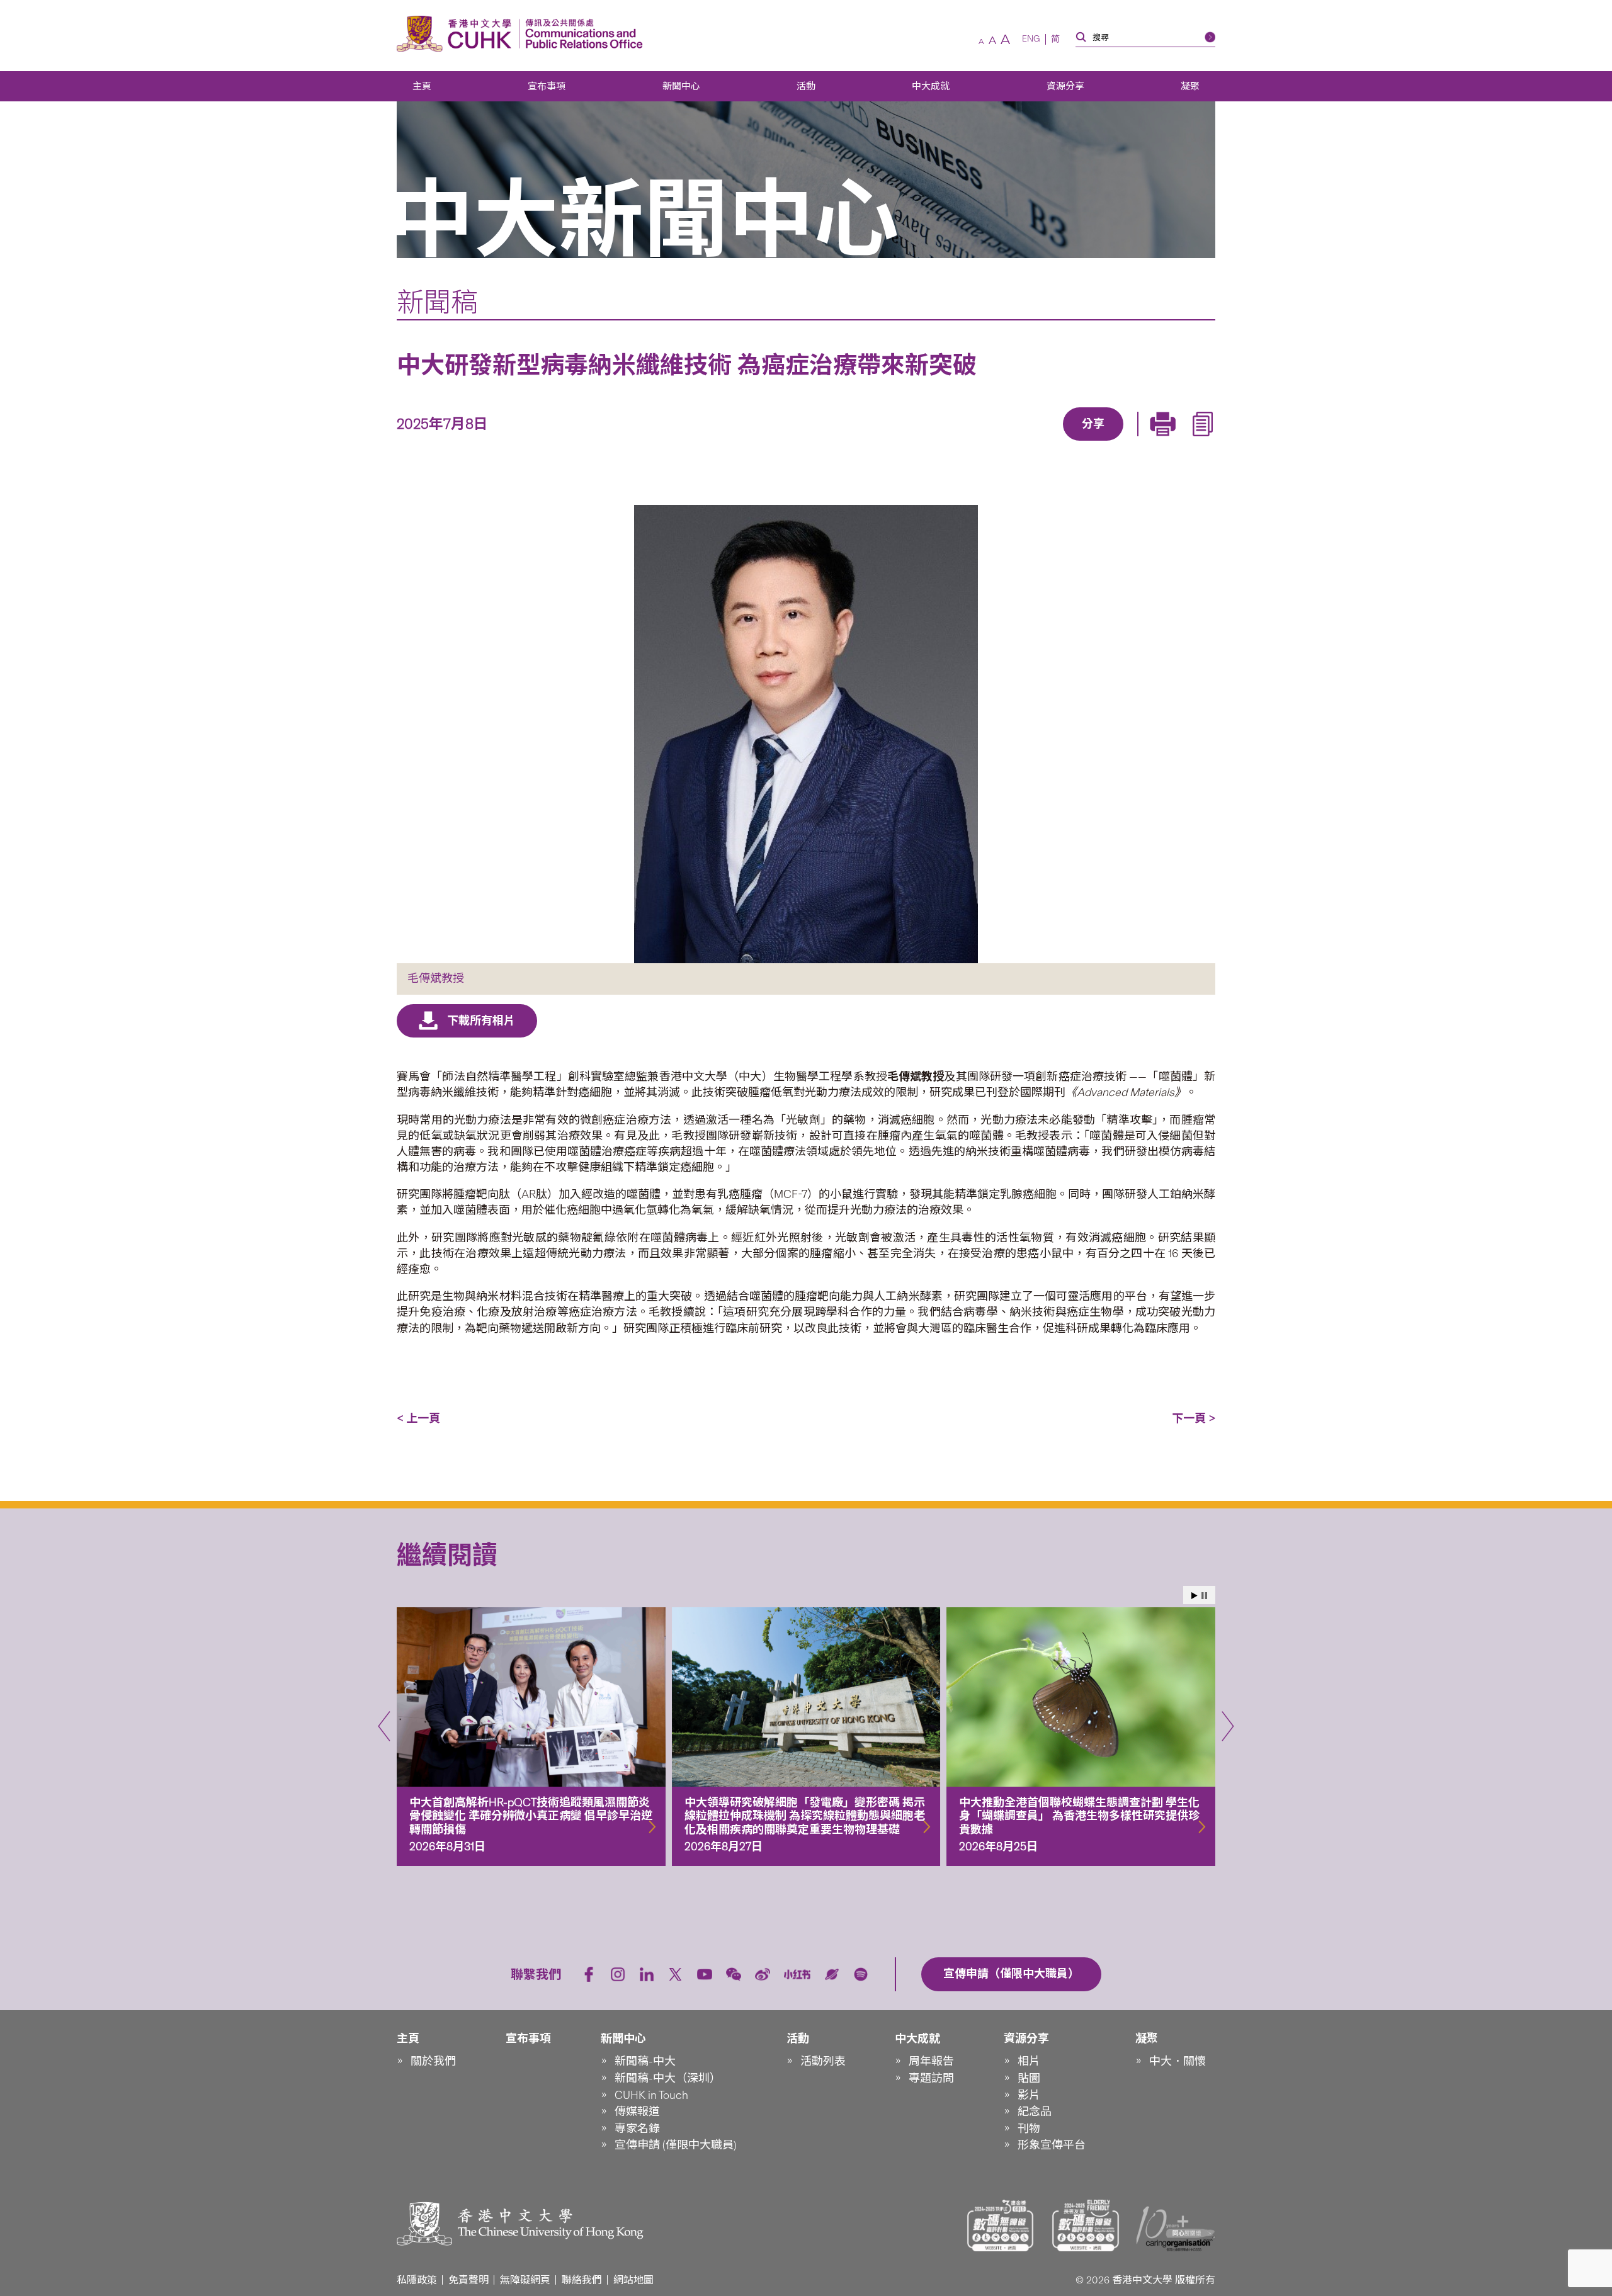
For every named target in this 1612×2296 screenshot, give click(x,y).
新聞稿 (437, 302)
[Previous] (384, 1726)
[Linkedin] (1021, 442)
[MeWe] (1166, 442)
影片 (1029, 2095)
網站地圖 (633, 2280)
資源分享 (1065, 86)
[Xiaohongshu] (797, 1975)
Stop (1204, 1596)
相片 (1029, 2061)
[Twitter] (1050, 442)
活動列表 (823, 2061)
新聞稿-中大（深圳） (668, 2078)
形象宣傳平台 (1052, 2145)
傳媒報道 (637, 2112)
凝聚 (1190, 86)
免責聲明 (468, 2280)
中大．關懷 (1178, 2061)
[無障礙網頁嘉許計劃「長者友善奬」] (1086, 2225)
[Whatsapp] (1137, 442)
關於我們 (433, 2061)
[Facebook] (992, 442)
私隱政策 (417, 2280)
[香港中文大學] (457, 34)
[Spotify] (861, 1974)
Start (1195, 1596)
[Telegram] (1079, 442)
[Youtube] (705, 1974)
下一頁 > (1194, 1418)
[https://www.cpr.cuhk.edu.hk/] (581, 34)
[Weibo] (763, 1974)
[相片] (806, 734)
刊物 (1029, 2129)
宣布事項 (547, 86)
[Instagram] (618, 1974)
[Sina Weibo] (1108, 442)
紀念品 (1035, 2112)
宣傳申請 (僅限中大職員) (676, 2145)
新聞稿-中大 (645, 2061)
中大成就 (931, 86)
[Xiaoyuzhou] (832, 1974)
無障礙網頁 (525, 2280)
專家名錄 (637, 2129)
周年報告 (931, 2061)
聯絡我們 (582, 2280)
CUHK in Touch (651, 2095)
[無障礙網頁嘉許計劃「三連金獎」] (1001, 2225)
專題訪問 (931, 2078)
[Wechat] (734, 1974)
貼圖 (1029, 2078)
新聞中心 (681, 86)
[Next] (1228, 1726)
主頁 (422, 86)
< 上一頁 (418, 1418)
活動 (806, 86)
